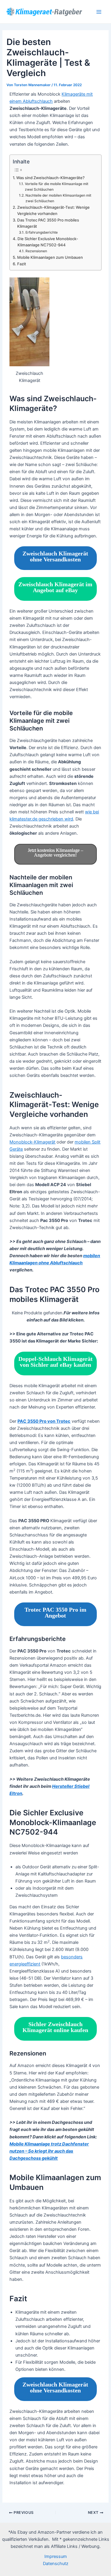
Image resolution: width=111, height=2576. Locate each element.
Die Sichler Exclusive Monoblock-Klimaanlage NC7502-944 (48, 242)
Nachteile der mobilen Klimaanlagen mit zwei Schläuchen (58, 198)
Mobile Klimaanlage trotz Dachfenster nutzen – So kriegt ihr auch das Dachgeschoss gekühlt (49, 2151)
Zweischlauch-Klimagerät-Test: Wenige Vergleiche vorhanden (53, 210)
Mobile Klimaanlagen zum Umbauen (50, 257)
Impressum (56, 2556)
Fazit (22, 264)
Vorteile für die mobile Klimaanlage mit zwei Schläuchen (57, 187)
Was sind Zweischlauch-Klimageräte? (50, 178)
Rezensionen (36, 251)
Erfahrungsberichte (41, 232)
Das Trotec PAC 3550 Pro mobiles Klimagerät (48, 223)
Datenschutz (56, 2564)
